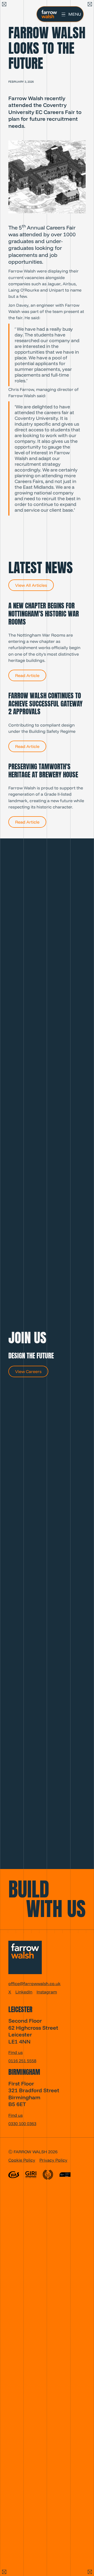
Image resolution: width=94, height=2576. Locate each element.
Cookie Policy (22, 2160)
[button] (71, 14)
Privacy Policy (53, 2160)
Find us (16, 2052)
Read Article (27, 675)
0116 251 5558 (22, 2061)
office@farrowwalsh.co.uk (34, 1984)
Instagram (47, 1992)
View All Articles (31, 585)
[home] (48, 14)
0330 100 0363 (22, 2124)
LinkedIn (24, 1992)
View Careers (28, 1371)
